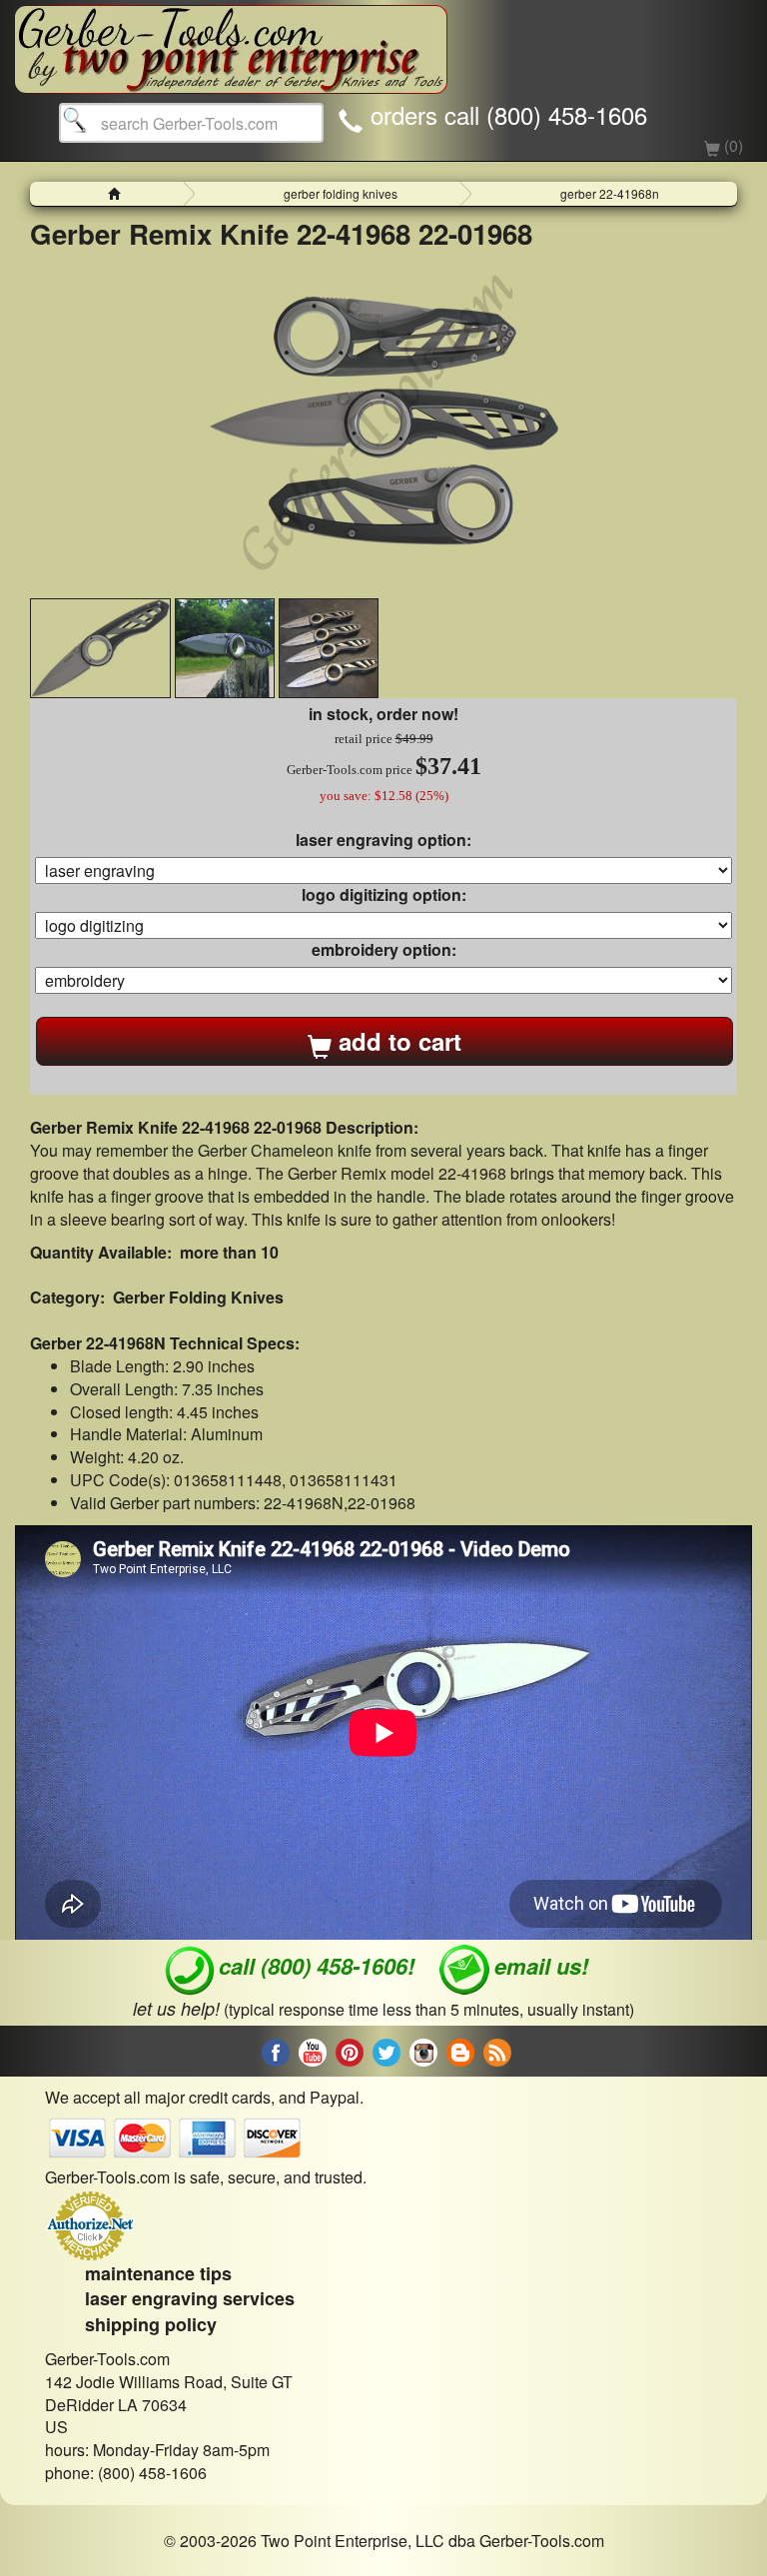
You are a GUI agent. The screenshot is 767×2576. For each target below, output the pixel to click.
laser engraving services (190, 2298)
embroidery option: (384, 950)
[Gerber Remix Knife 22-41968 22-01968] (383, 424)
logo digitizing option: (384, 895)
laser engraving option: (383, 840)
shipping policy (151, 2324)
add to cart (396, 1041)
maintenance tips (158, 2273)
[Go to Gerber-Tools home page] (231, 40)
